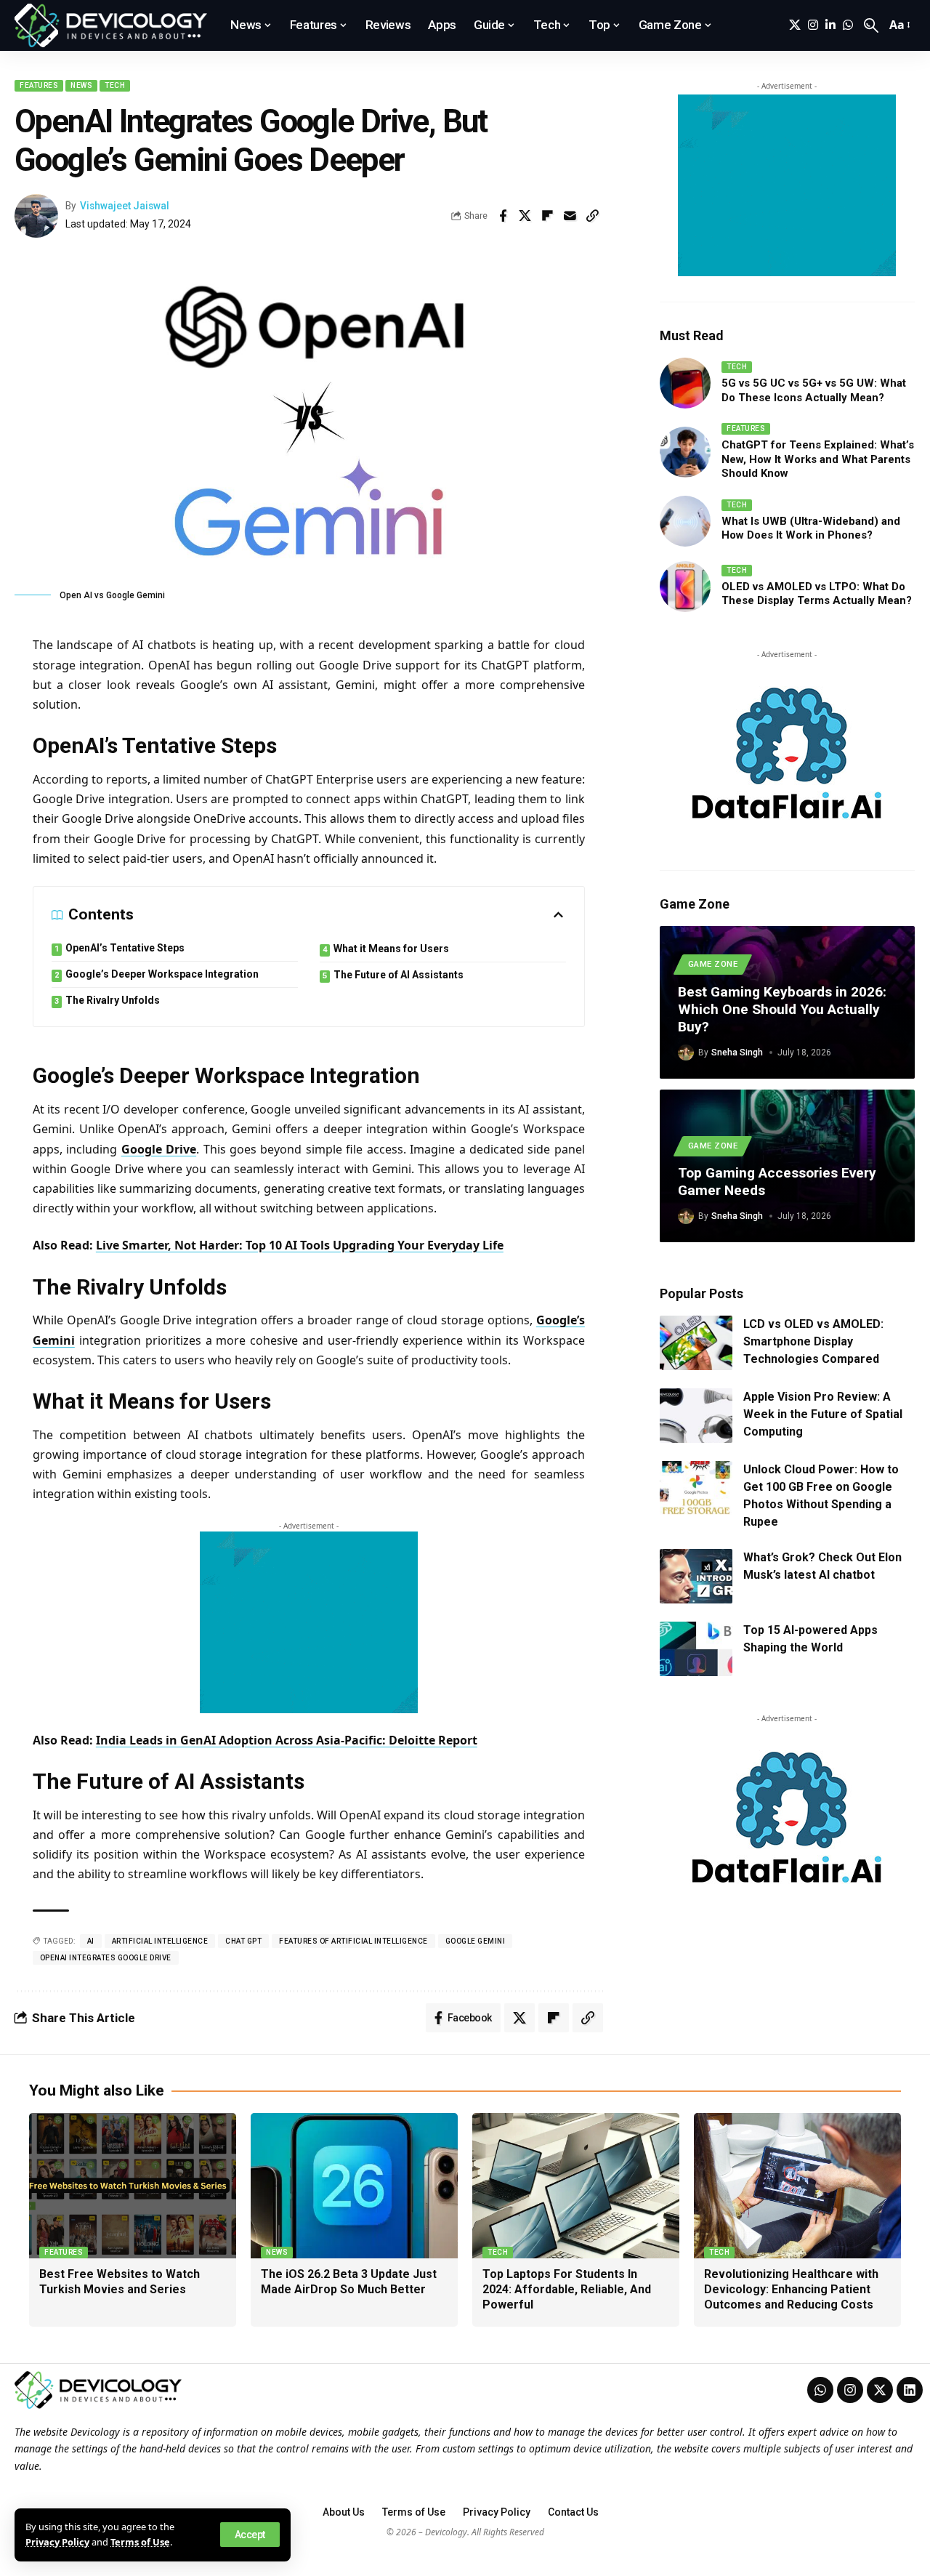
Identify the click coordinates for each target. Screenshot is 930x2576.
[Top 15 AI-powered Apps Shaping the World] (696, 1649)
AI (91, 1941)
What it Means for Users (391, 949)
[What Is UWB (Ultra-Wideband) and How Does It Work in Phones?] (685, 521)
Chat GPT (243, 1941)
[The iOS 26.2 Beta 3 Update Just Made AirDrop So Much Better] (354, 2186)
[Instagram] (813, 25)
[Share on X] (525, 216)
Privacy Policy (57, 2542)
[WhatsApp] (848, 25)
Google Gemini (476, 1941)
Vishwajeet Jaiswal (125, 206)
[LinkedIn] (830, 25)
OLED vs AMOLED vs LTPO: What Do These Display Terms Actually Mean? (817, 594)
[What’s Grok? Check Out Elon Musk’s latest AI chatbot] (696, 1576)
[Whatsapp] (820, 2390)
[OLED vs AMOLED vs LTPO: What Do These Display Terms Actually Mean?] (685, 587)
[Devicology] (111, 25)
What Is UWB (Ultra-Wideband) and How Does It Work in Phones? (811, 528)
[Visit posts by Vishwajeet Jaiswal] (36, 216)
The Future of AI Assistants (399, 975)
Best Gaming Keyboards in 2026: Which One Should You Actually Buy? (782, 1009)
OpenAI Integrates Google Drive (106, 1958)
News (81, 85)
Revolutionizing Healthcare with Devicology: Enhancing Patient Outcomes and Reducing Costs (791, 2289)
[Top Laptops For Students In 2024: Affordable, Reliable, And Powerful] (576, 2186)
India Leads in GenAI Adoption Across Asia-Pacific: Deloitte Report (287, 1740)
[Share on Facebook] (503, 216)
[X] (795, 25)
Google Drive (159, 1149)
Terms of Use (140, 2542)
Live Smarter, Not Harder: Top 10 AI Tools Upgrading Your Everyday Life (300, 1245)
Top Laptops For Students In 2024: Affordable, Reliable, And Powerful (567, 2289)
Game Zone (713, 964)
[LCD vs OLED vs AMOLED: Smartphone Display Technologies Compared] (696, 1343)
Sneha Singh (737, 1052)
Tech (115, 85)
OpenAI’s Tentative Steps (125, 948)
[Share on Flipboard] (548, 216)
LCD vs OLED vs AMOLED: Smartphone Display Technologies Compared (813, 1341)
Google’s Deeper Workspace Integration (162, 974)
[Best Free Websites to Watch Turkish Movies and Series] (133, 2186)
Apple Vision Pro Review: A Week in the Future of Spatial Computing (823, 1414)
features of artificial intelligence (353, 1941)
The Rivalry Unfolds (113, 1000)
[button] (250, 2535)
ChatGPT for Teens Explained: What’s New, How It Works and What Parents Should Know (818, 459)
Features (39, 85)
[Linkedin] (910, 2390)
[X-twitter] (880, 2390)
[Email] (570, 216)
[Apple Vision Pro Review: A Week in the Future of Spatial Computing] (696, 1416)
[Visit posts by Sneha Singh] (686, 1052)
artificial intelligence (160, 1941)
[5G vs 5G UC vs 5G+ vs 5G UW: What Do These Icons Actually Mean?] (685, 383)
